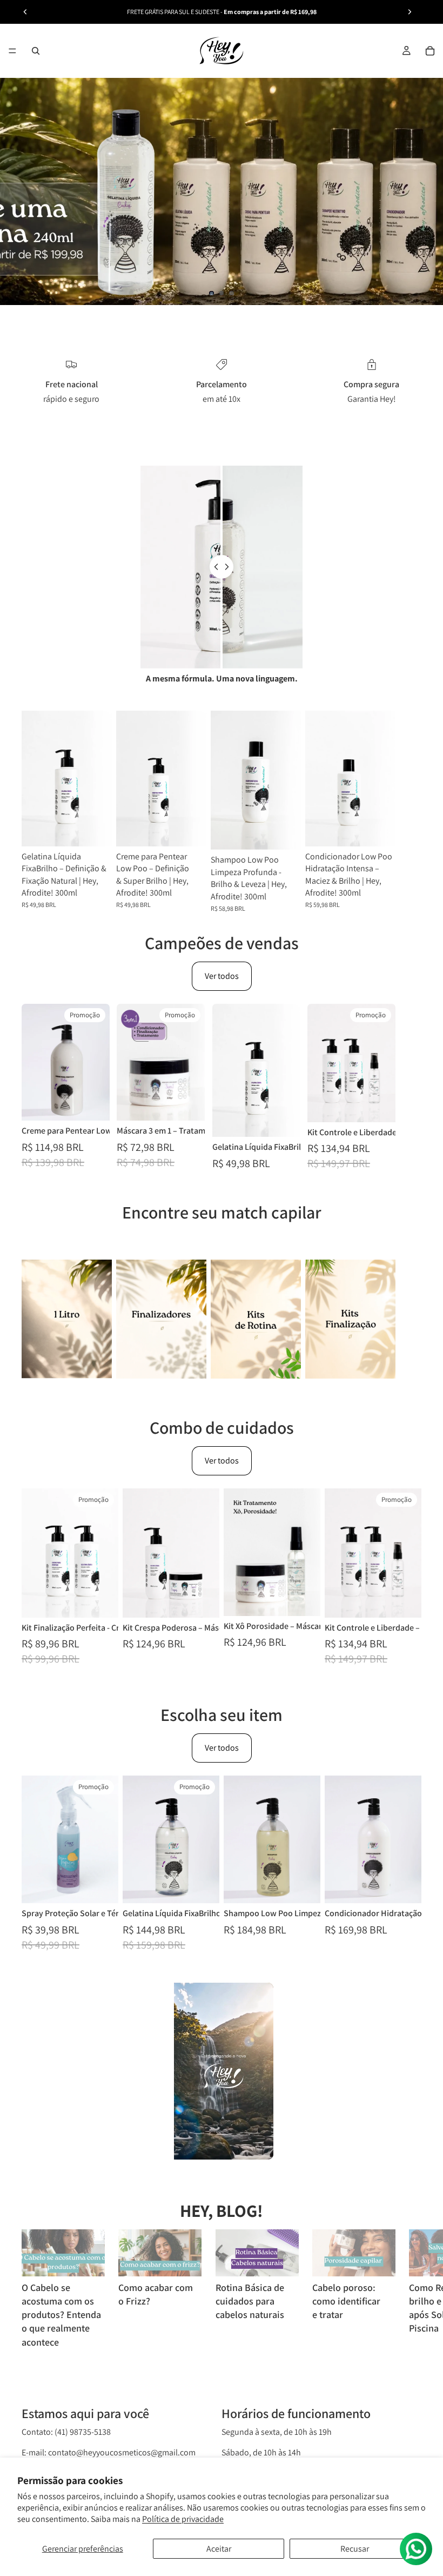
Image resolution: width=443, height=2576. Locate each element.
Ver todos (222, 976)
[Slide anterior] (25, 12)
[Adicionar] (95, 830)
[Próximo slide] (410, 12)
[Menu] (12, 51)
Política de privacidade (183, 2519)
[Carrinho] (430, 51)
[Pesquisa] (36, 51)
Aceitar (219, 2549)
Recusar (355, 2549)
